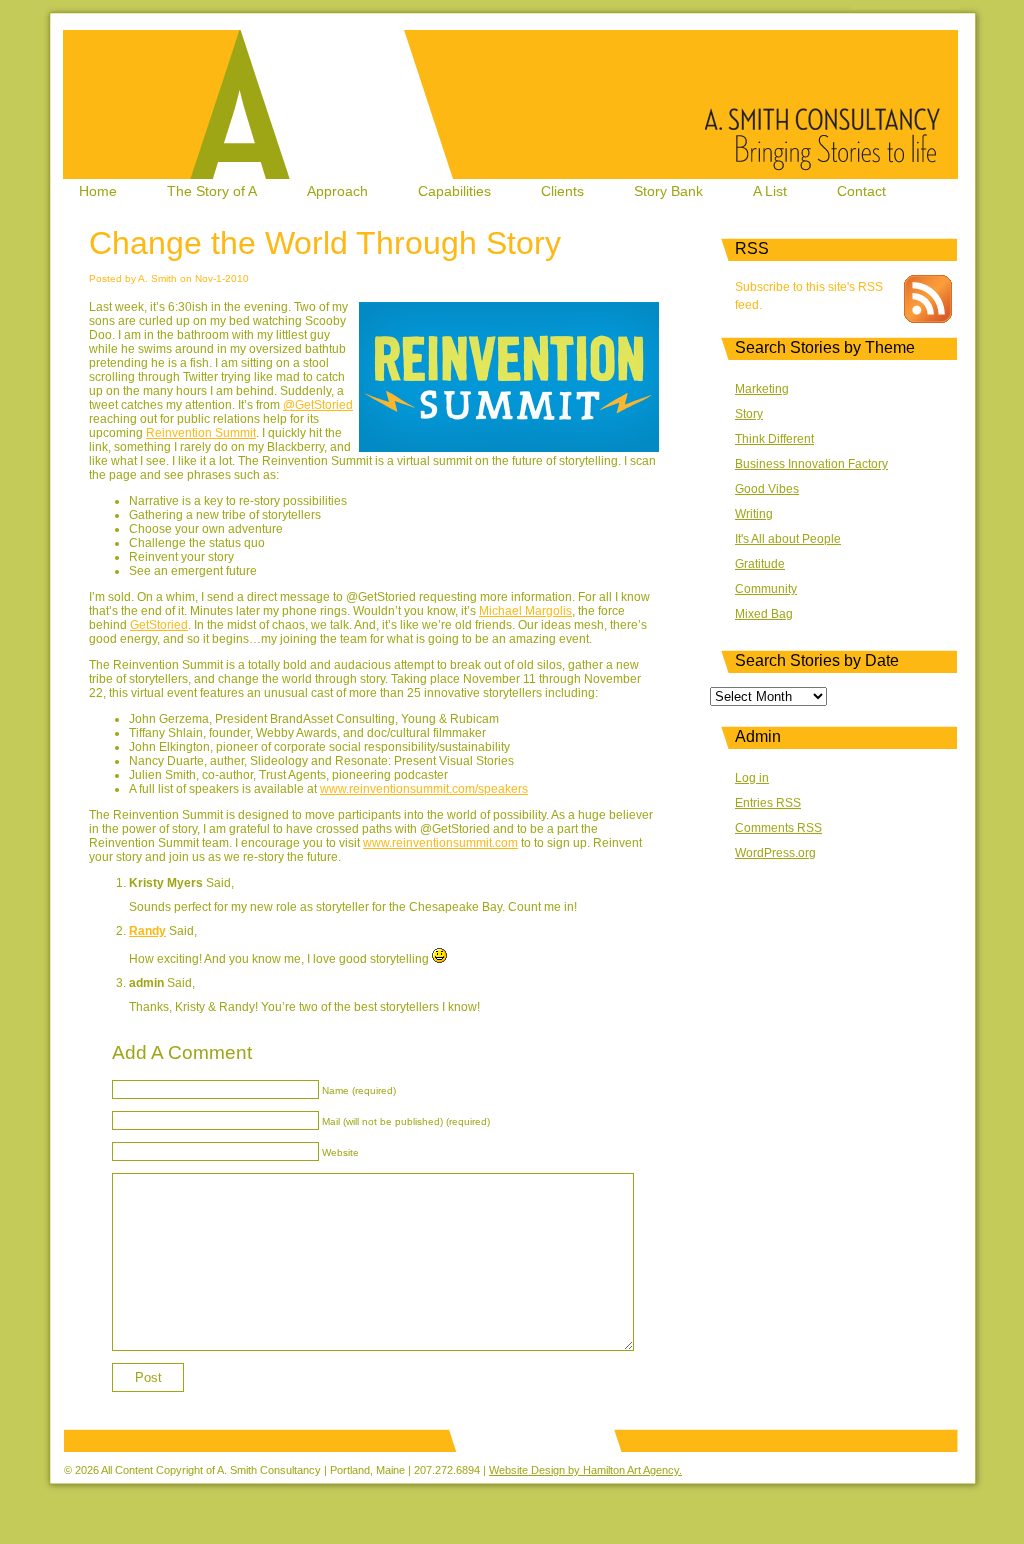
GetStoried (159, 625)
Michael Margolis (525, 611)
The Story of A (212, 191)
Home (98, 191)
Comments (778, 828)
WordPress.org (775, 853)
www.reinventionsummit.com (440, 843)
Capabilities (454, 191)
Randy (147, 931)
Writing (754, 514)
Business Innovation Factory (811, 464)
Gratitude (760, 564)
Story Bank (668, 191)
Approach (337, 191)
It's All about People (788, 539)
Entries (768, 803)
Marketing (762, 389)
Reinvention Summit (201, 433)
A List (770, 191)
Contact (861, 191)
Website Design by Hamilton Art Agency (584, 1470)
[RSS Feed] (928, 319)
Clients (562, 191)
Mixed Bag (764, 614)
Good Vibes (767, 489)
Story (749, 414)
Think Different (774, 439)
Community (766, 589)
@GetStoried (318, 405)
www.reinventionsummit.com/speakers (424, 789)
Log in (752, 778)
